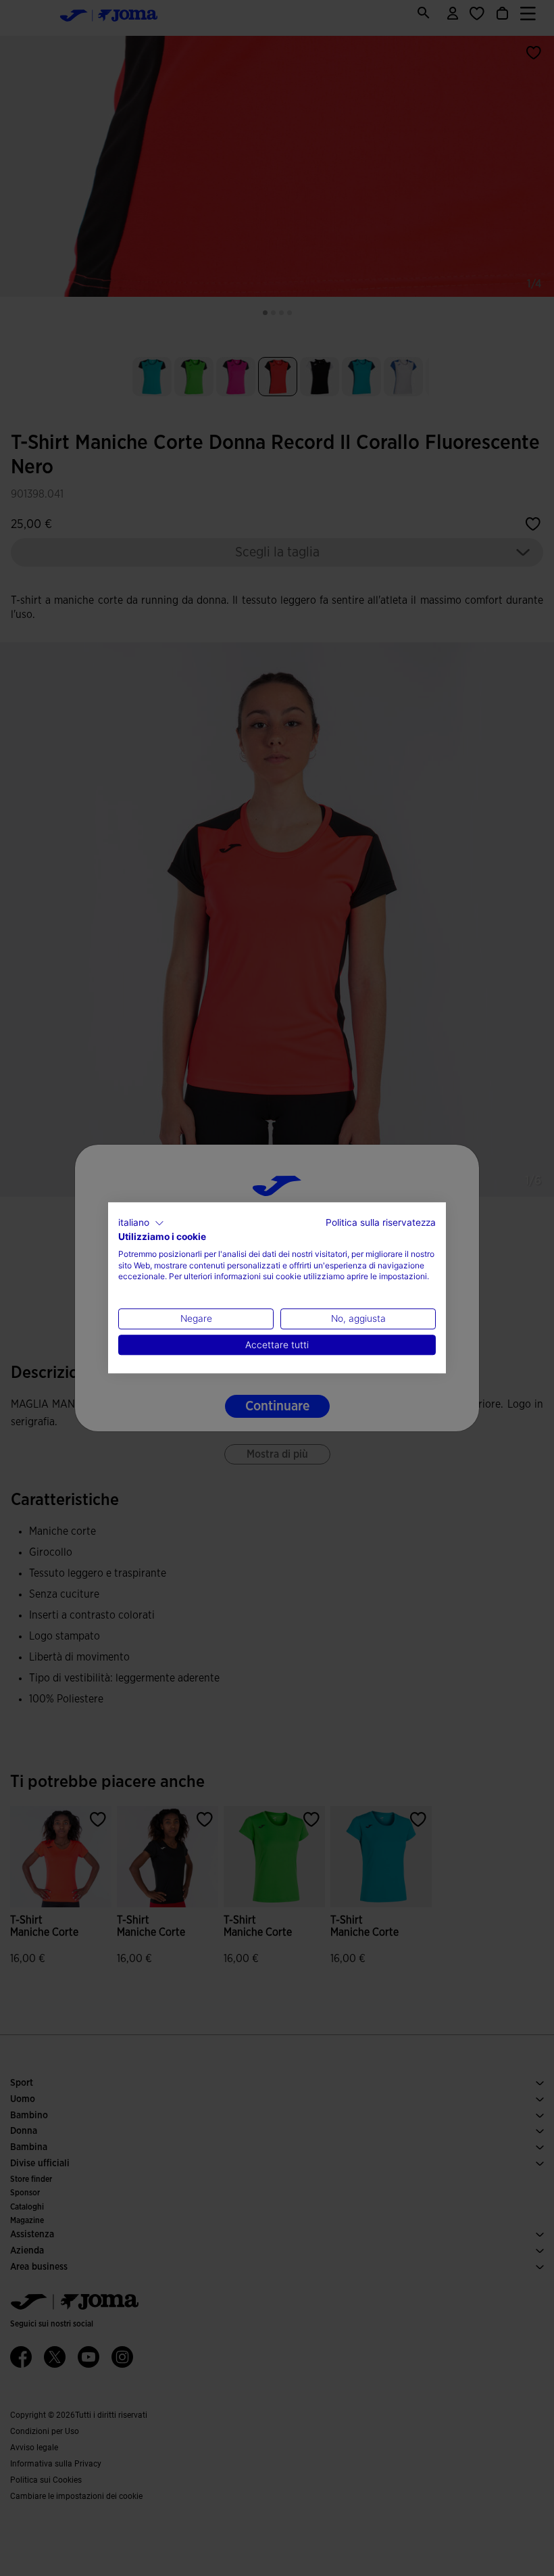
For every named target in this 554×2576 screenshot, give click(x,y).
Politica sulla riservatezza (381, 1222)
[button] (141, 1223)
